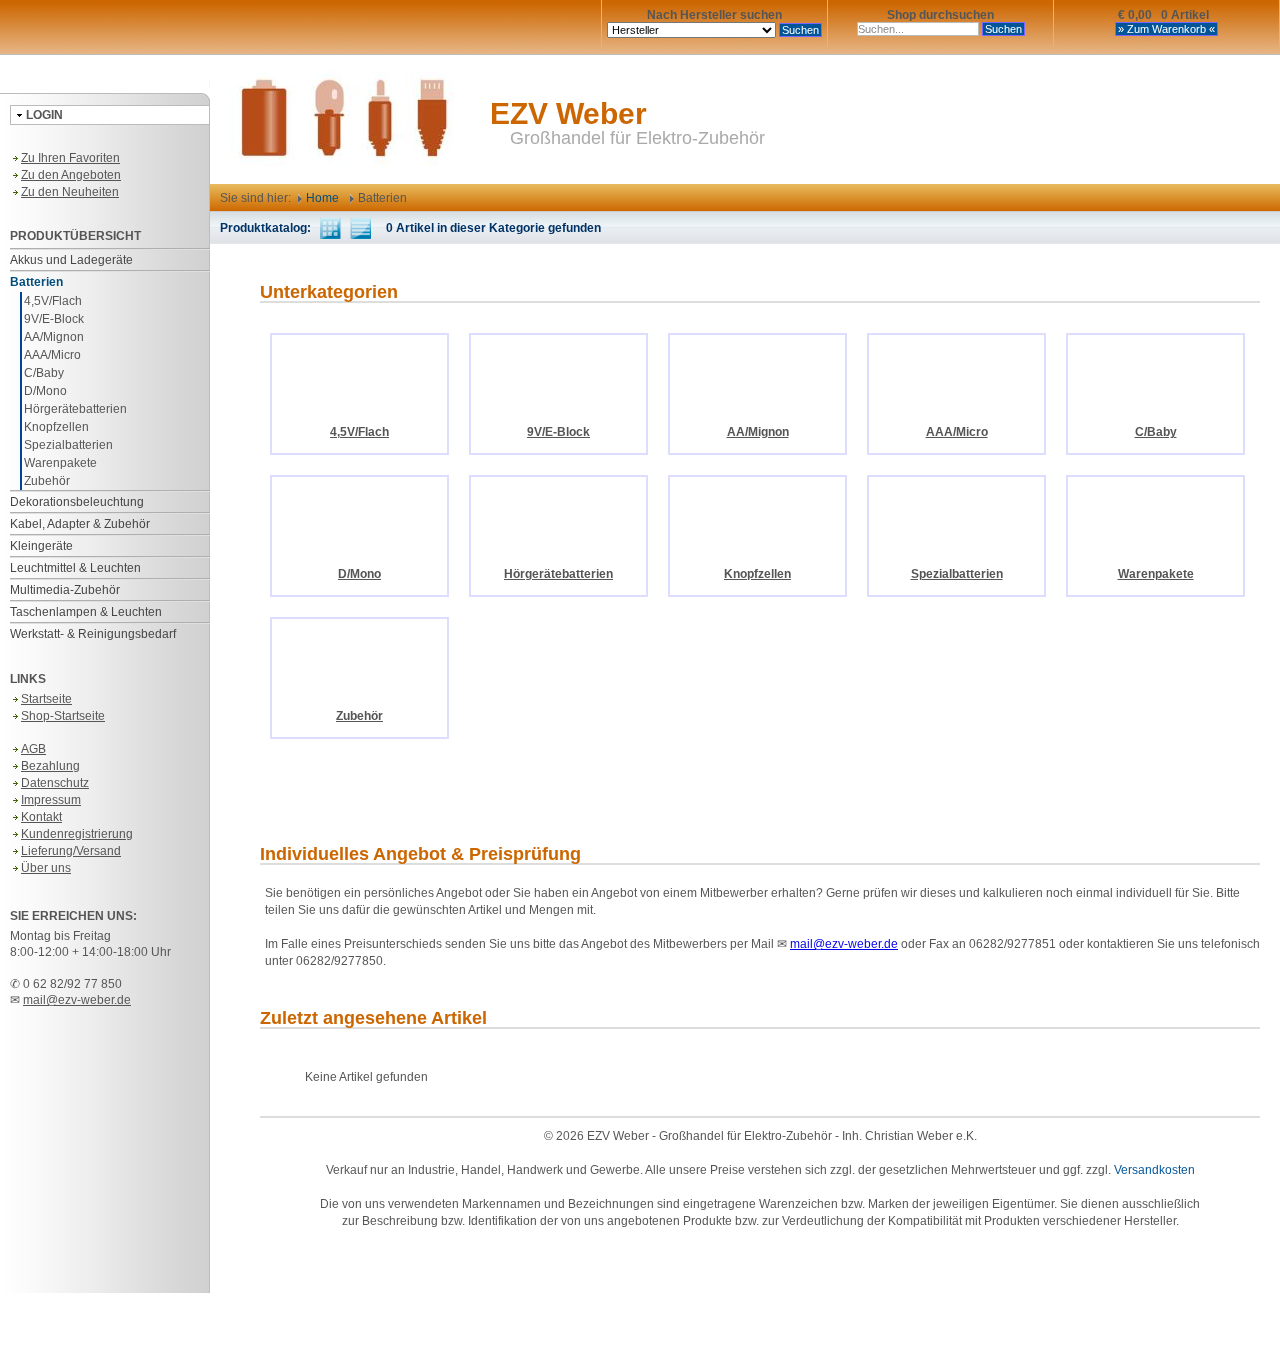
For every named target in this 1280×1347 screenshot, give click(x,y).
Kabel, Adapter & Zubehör (80, 524)
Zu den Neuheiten (70, 192)
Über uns (46, 868)
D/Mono (45, 391)
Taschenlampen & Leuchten (86, 612)
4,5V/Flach (53, 301)
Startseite (46, 699)
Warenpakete (60, 463)
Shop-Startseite (63, 716)
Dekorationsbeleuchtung (77, 502)
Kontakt (41, 817)
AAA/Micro (52, 355)
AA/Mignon (54, 337)
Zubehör (47, 481)
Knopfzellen (56, 427)
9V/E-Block (54, 319)
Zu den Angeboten (71, 175)
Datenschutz (55, 783)
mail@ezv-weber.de (77, 1000)
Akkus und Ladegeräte (71, 260)
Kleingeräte (41, 546)
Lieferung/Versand (71, 851)
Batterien (36, 282)
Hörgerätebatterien (75, 409)
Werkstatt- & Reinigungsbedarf (93, 634)
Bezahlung (50, 766)
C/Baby (44, 373)
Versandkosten (1154, 1170)
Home (321, 198)
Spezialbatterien (68, 445)
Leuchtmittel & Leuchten (75, 568)
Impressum (51, 800)
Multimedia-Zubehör (65, 590)
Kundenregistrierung (77, 834)
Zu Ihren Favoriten (70, 158)
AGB (33, 749)
